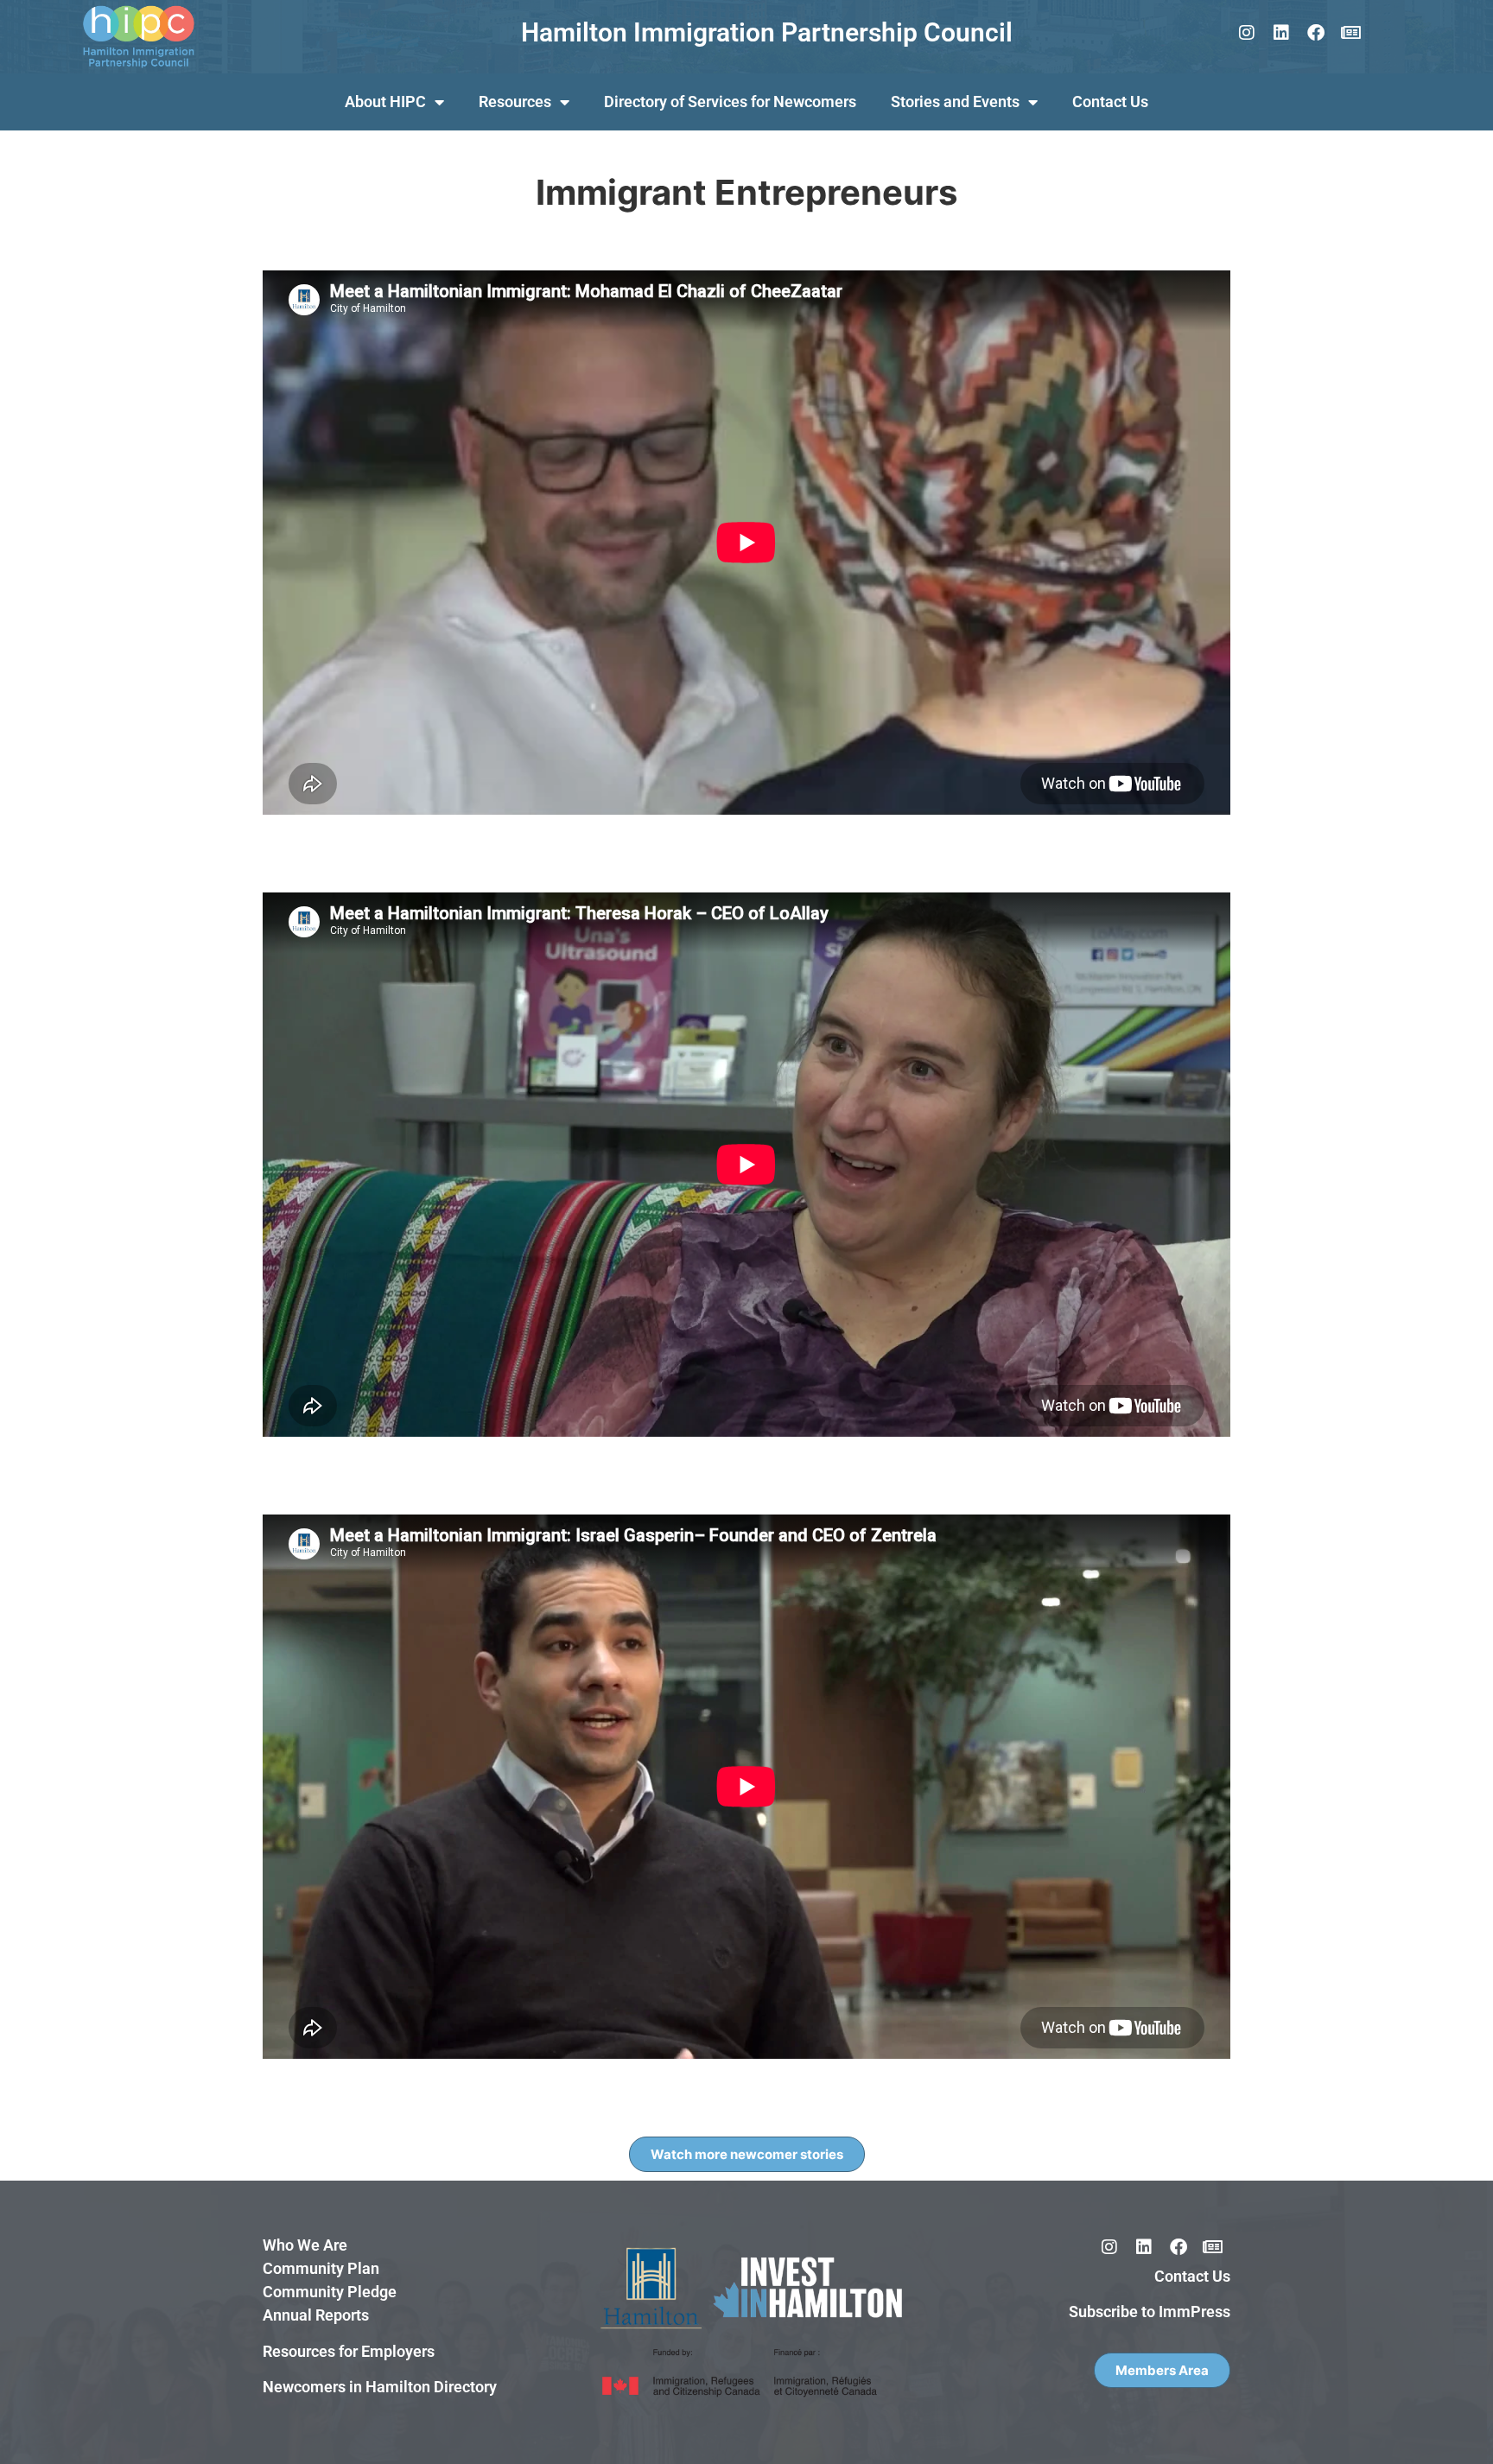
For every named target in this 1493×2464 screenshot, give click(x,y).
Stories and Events (955, 102)
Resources (515, 102)
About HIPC (385, 102)
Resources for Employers (349, 2351)
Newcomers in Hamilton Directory (380, 2387)
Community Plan (321, 2268)
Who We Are (305, 2245)
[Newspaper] (1350, 33)
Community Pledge (330, 2292)
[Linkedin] (1281, 33)
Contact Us (1110, 102)
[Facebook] (1316, 33)
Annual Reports (316, 2315)
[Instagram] (1247, 33)
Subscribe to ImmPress (1150, 2312)
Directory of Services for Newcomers (730, 102)
